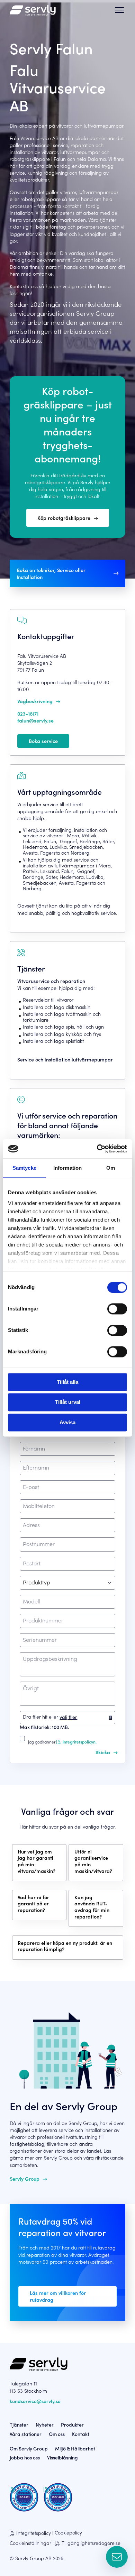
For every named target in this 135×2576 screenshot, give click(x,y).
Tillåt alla (67, 1382)
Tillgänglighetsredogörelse (91, 2543)
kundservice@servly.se (35, 2401)
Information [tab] (67, 1168)
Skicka (103, 1752)
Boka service (43, 741)
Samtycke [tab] (24, 1168)
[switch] (117, 1309)
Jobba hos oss (25, 2457)
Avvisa (67, 1422)
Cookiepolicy (68, 2533)
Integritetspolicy (34, 2533)
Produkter (72, 2425)
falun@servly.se (35, 720)
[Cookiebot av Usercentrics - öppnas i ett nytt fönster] (97, 1149)
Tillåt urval (68, 1402)
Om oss (57, 2434)
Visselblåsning (62, 2457)
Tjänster (19, 2425)
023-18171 (28, 714)
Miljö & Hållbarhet (75, 2448)
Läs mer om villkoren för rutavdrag (58, 2296)
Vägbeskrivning (35, 701)
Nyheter (45, 2425)
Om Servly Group (29, 2448)
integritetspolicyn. (79, 1742)
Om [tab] (111, 1168)
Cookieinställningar (30, 2543)
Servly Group (25, 2179)
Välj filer (68, 1717)
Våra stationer (26, 2434)
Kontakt (81, 2434)
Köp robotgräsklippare (64, 518)
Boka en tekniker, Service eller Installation (51, 573)
